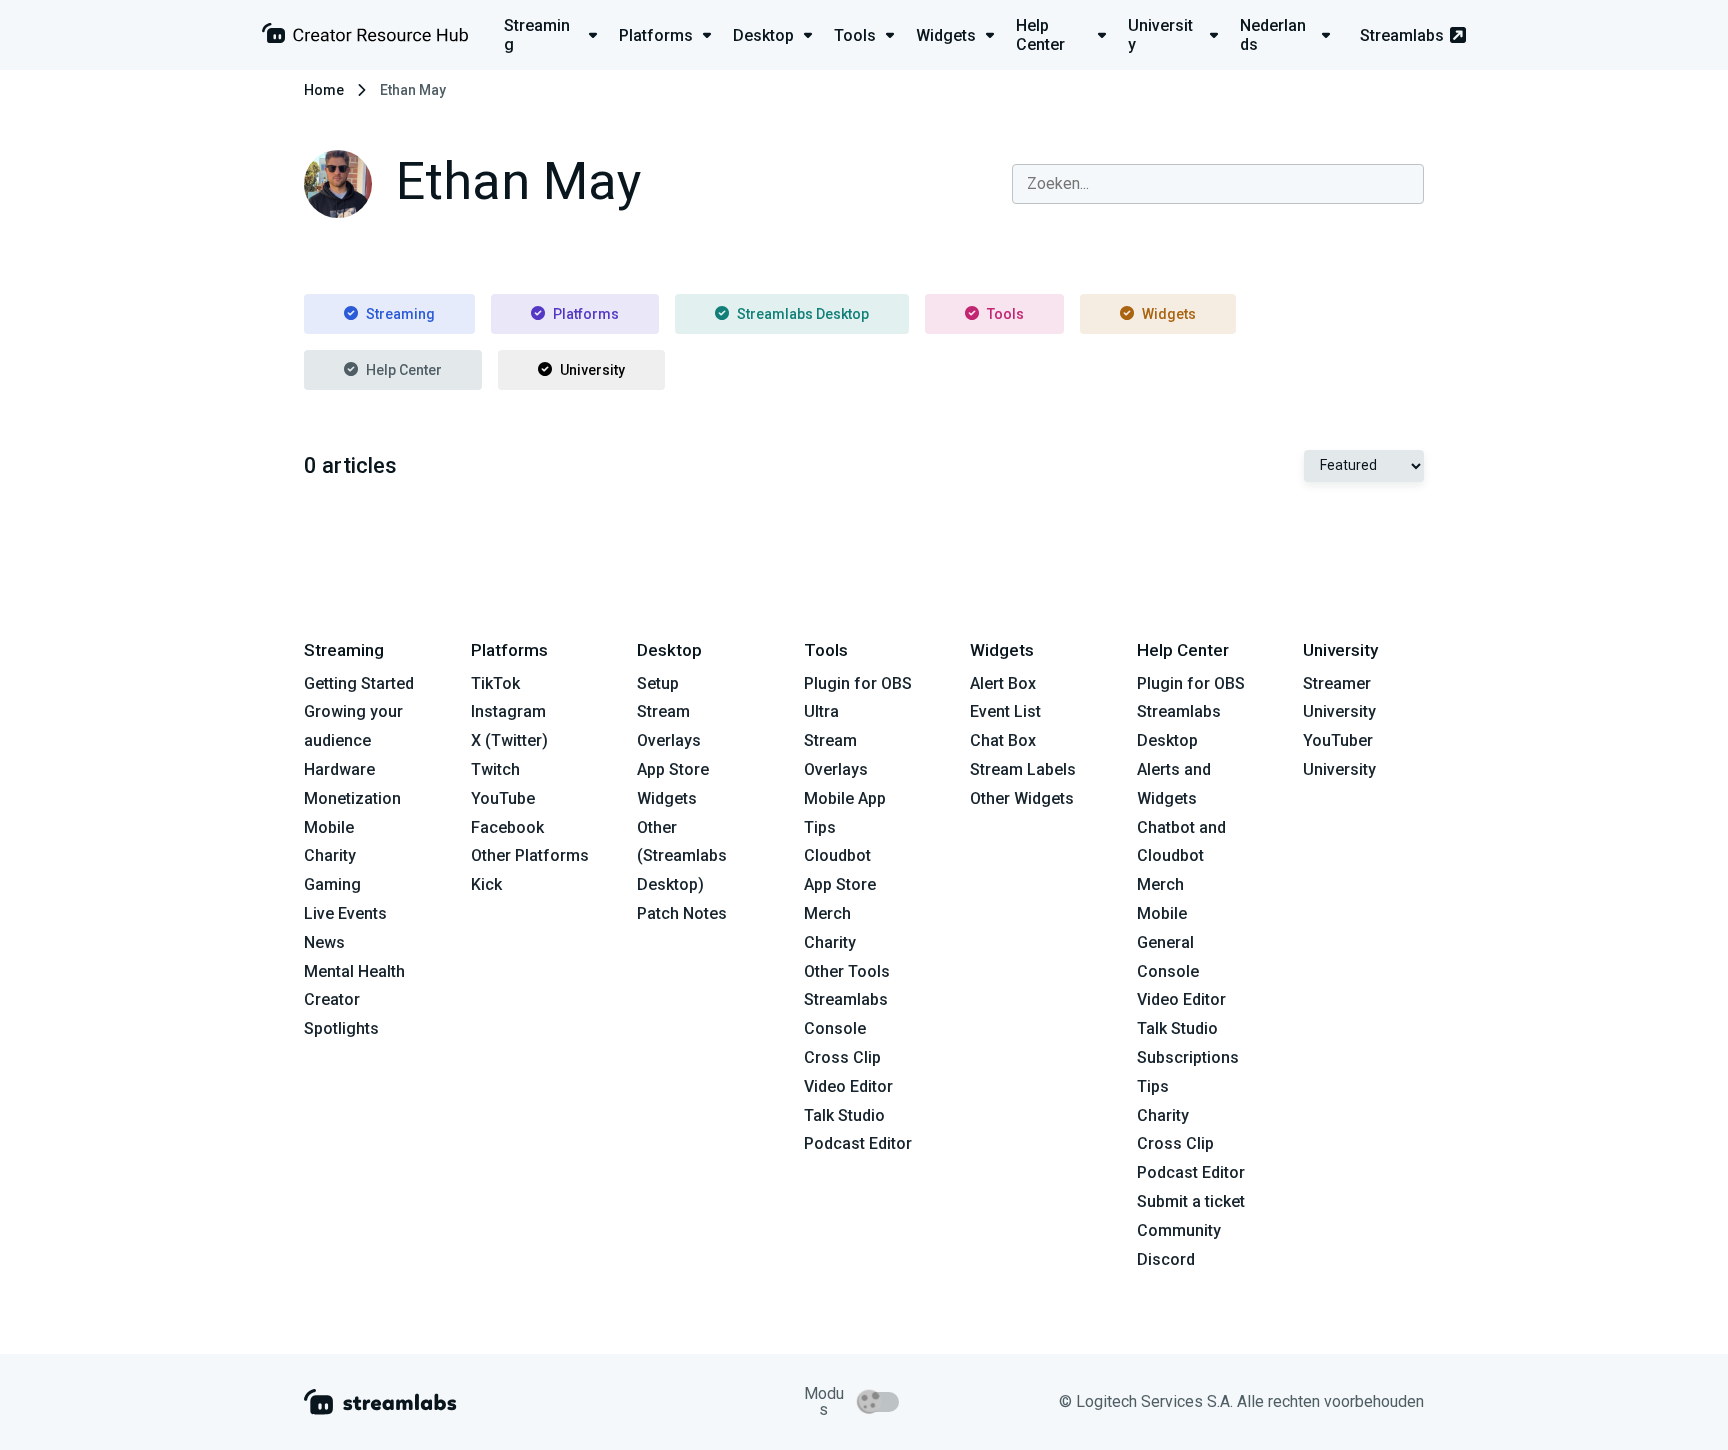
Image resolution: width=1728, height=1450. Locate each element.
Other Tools (847, 971)
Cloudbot (837, 855)
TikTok (495, 683)
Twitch (495, 769)
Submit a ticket (1191, 1201)
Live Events (345, 913)
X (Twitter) (509, 740)
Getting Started (359, 683)
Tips (820, 827)
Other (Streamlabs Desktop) (682, 856)
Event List (1005, 711)
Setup (658, 683)
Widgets (1169, 314)
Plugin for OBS (858, 683)
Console (1168, 971)
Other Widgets (1022, 798)
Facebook (507, 827)
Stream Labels (1023, 769)
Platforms (586, 314)
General (1165, 942)
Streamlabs (1402, 35)
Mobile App (845, 798)
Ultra (821, 711)
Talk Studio (844, 1115)
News (324, 942)
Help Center (404, 370)
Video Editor (848, 1086)
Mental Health (354, 971)
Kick (486, 884)
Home (324, 90)
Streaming (400, 314)
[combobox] (1218, 184)
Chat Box (1003, 740)
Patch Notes (682, 913)
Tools (1005, 314)
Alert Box (1003, 683)
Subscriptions (1188, 1057)
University (592, 370)
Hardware (339, 769)
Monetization (352, 798)
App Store (673, 769)
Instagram (508, 711)
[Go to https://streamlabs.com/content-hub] (365, 37)
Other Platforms (530, 855)
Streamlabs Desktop (803, 314)
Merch (827, 913)
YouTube (503, 798)
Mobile (329, 827)
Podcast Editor (858, 1143)
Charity (330, 855)
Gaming (332, 884)
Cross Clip (842, 1057)
